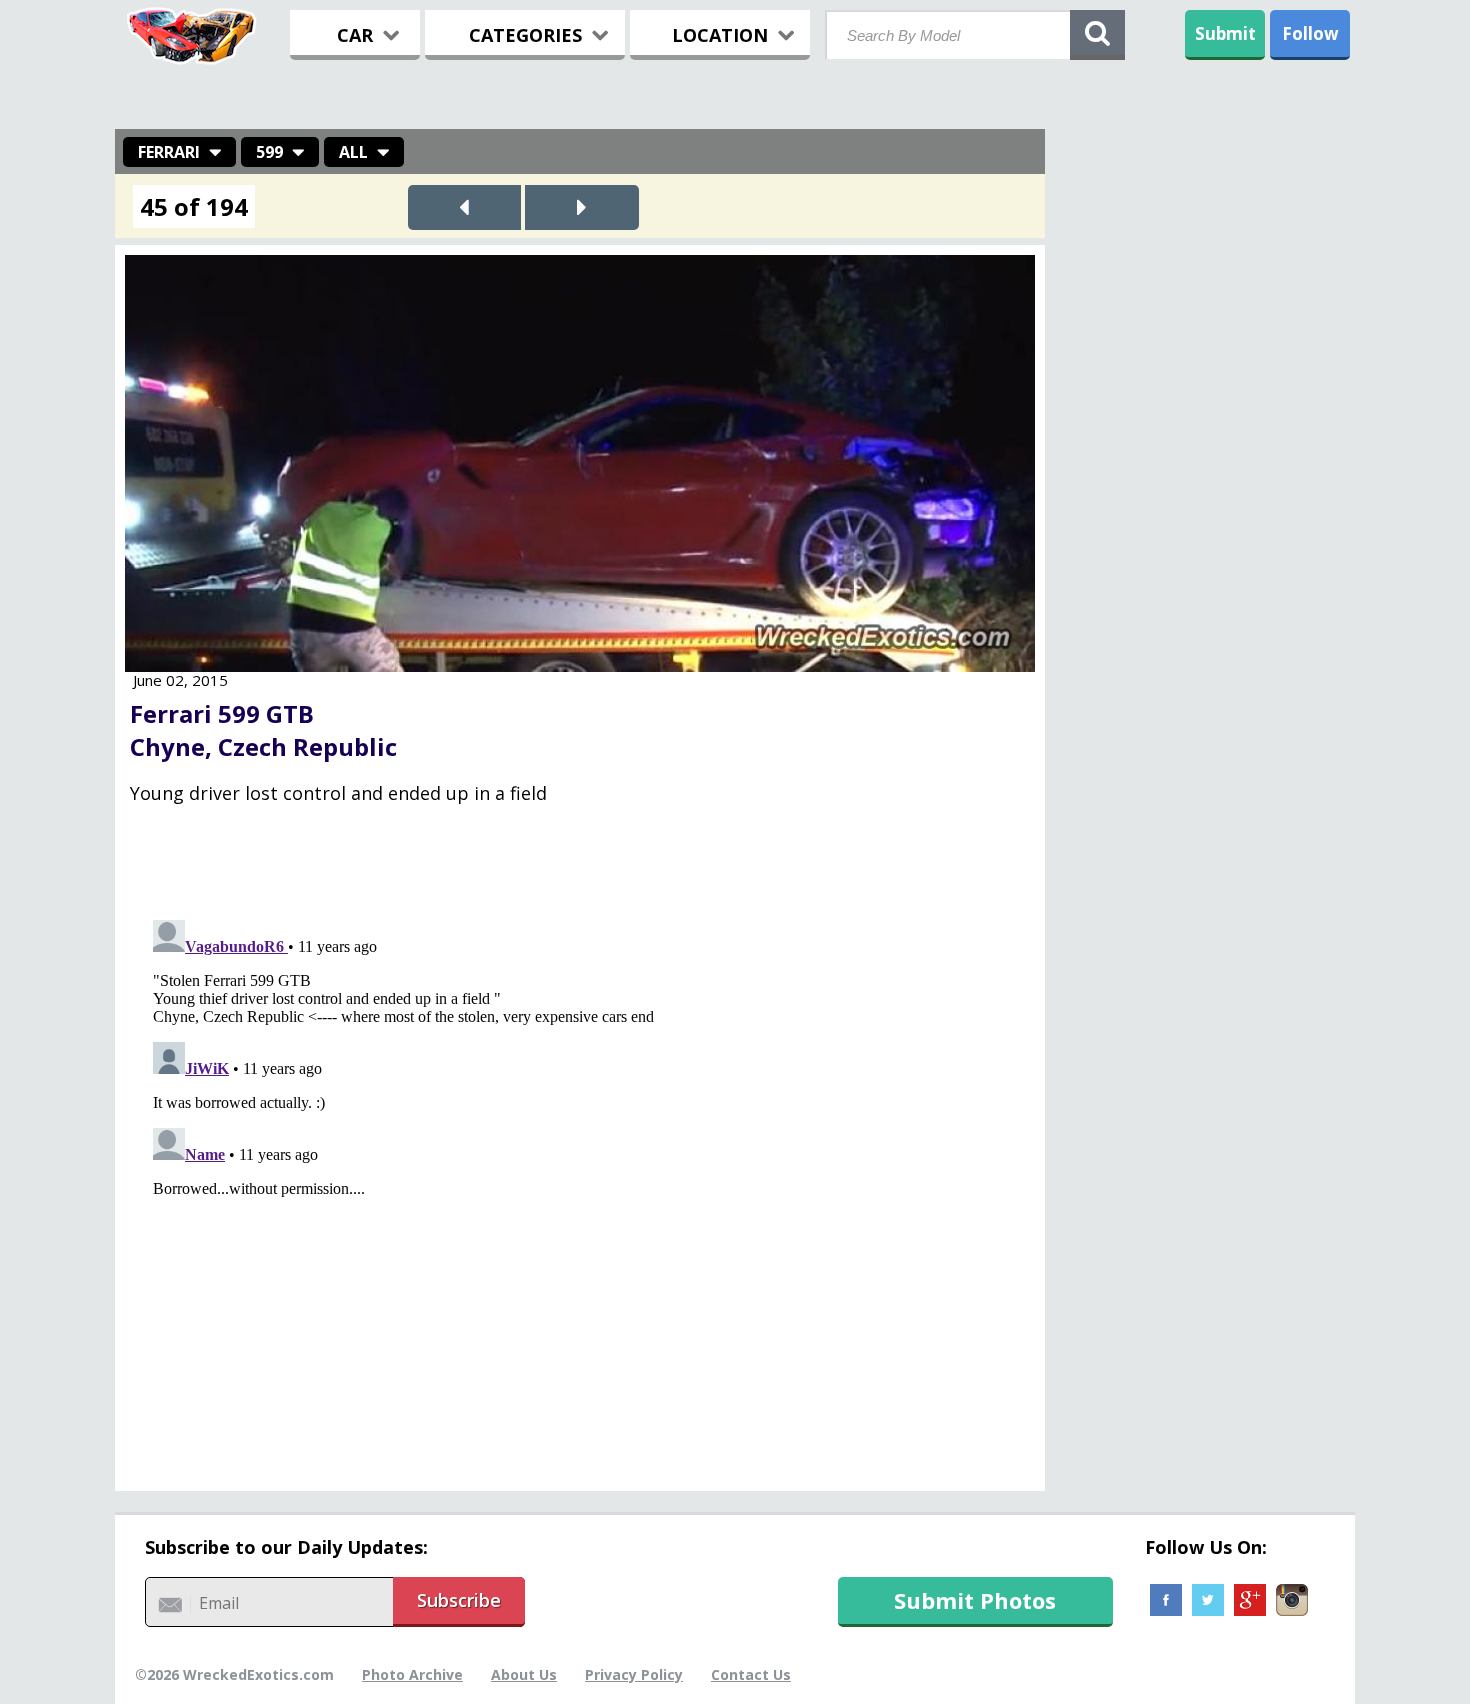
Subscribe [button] (459, 1600)
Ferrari (169, 152)
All (353, 152)
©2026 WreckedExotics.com (234, 1674)
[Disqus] (580, 1162)
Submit (1225, 33)
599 (269, 152)
